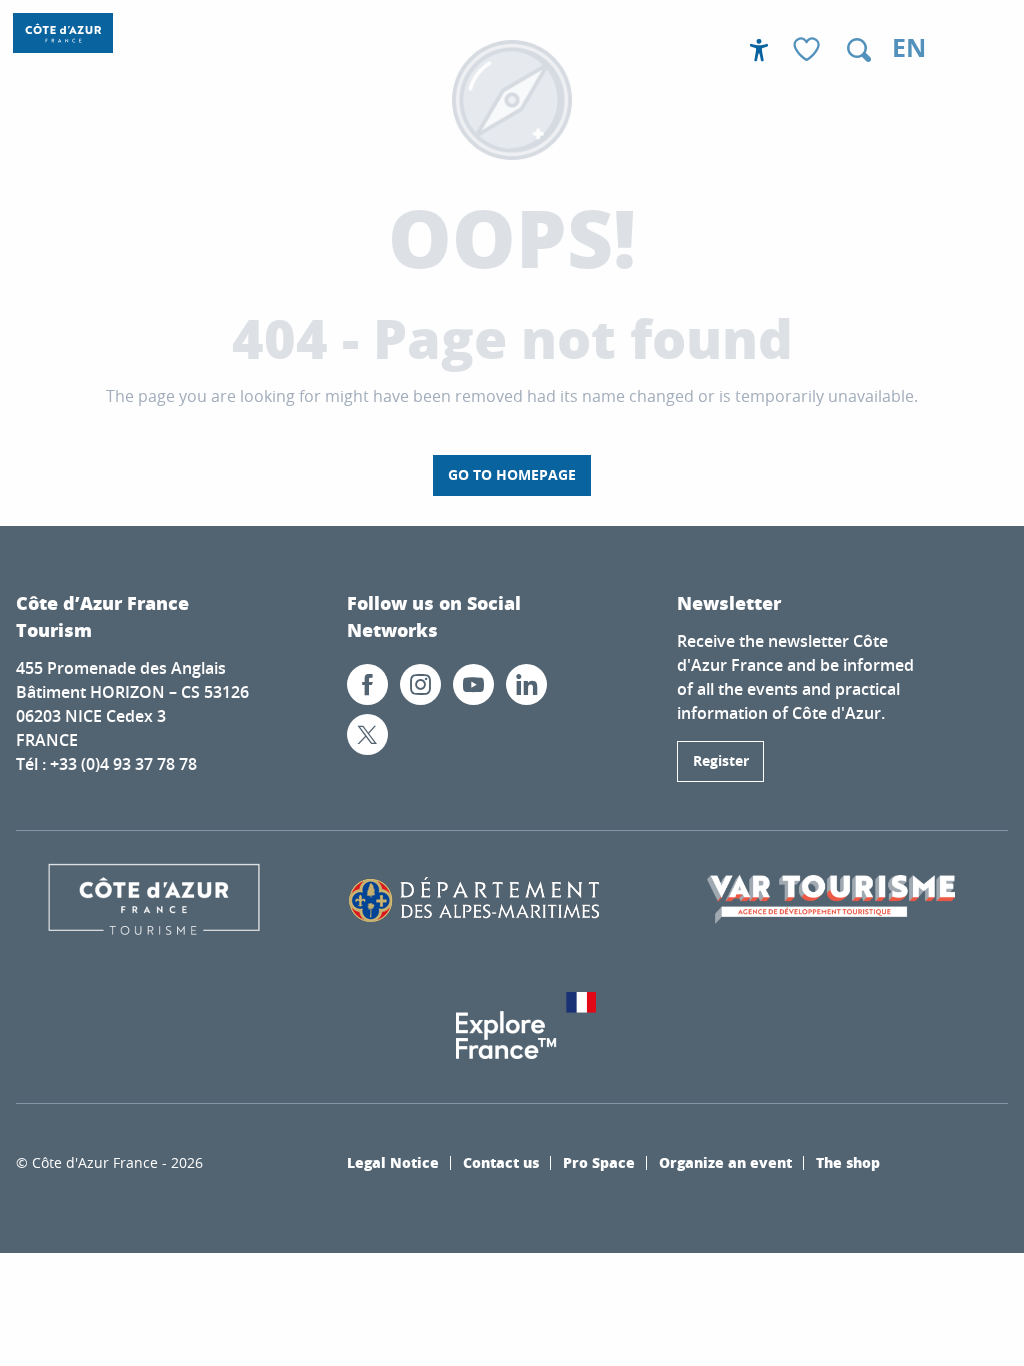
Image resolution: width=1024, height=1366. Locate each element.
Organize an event (725, 1162)
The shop (848, 1162)
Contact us (501, 1162)
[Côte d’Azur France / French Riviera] (63, 33)
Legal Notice (393, 1162)
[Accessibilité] (759, 50)
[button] (859, 50)
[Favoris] (809, 50)
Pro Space (599, 1162)
